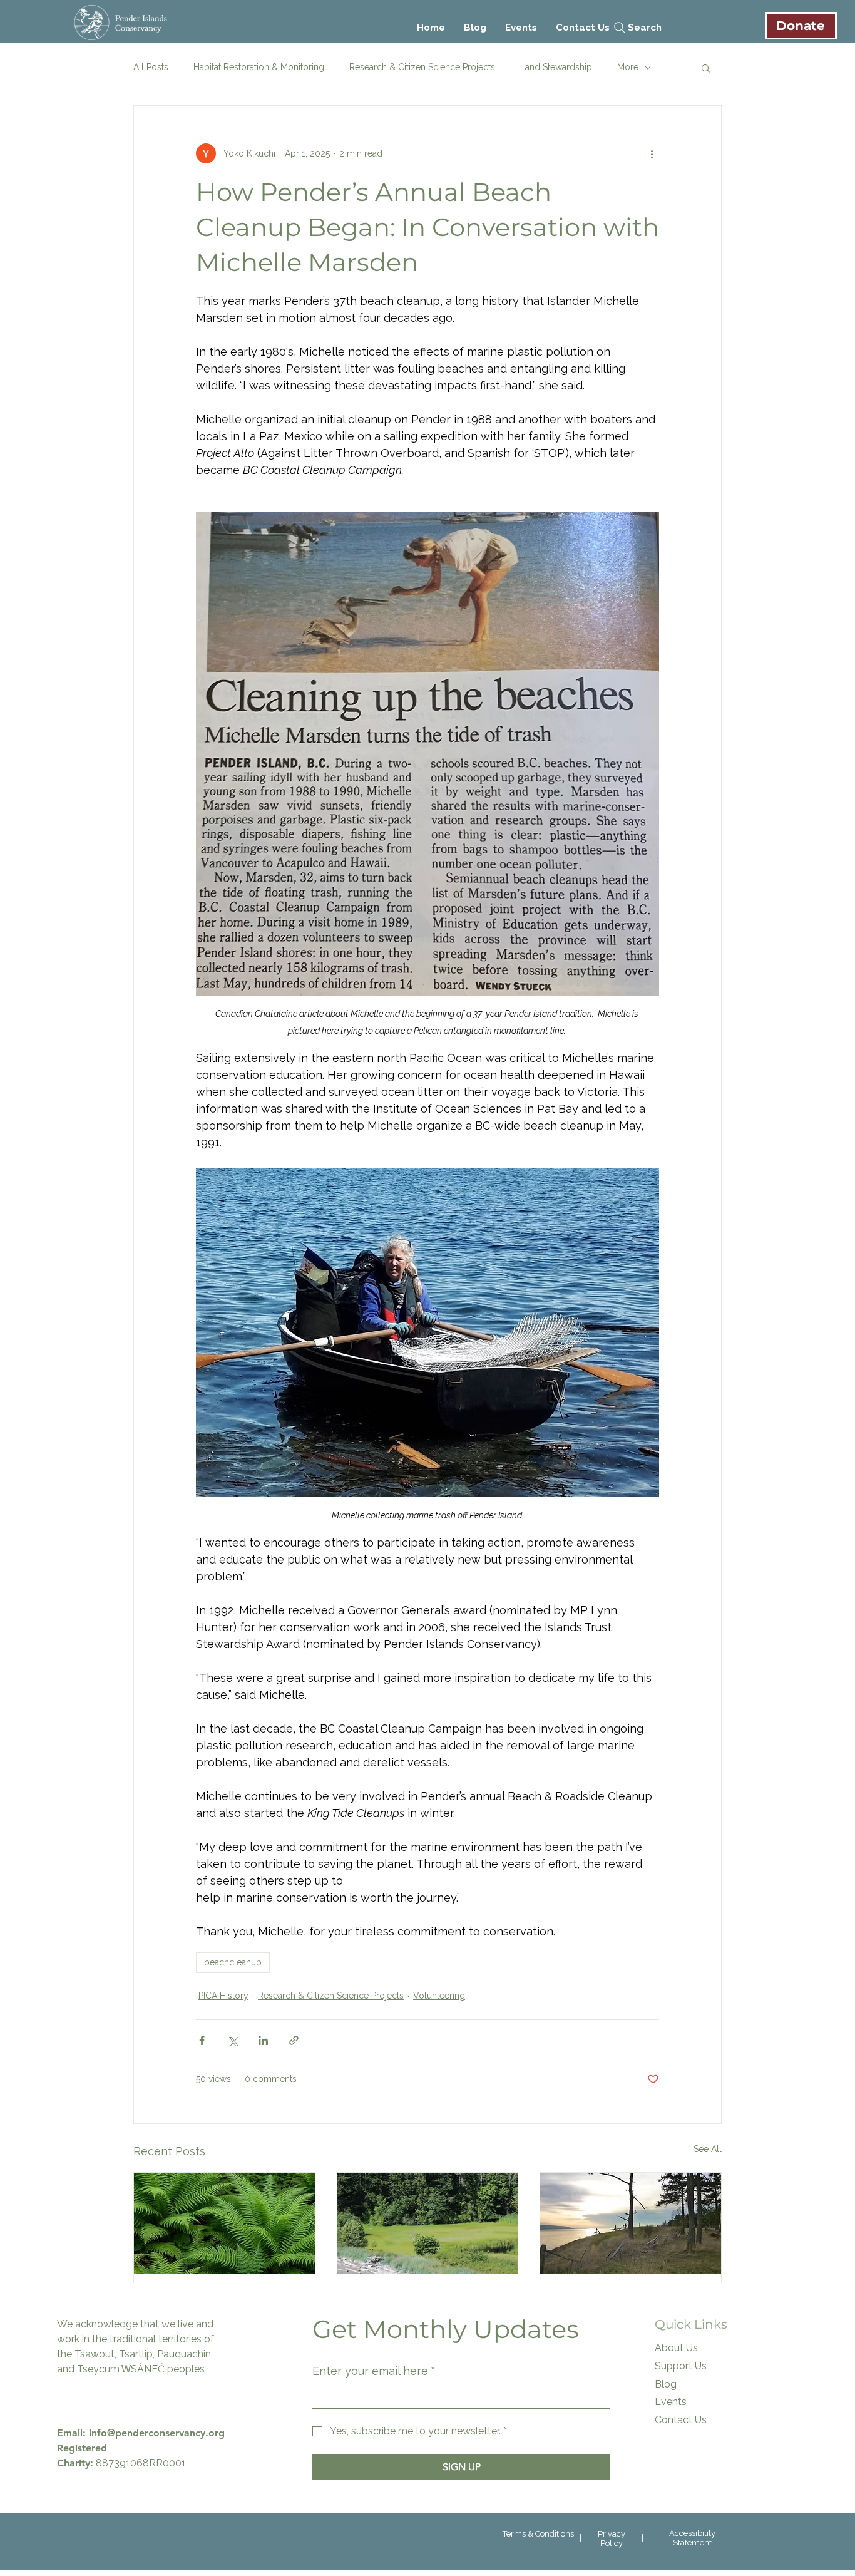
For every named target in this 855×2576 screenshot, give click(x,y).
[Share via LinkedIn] (263, 2040)
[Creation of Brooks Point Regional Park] (428, 2223)
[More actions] (652, 153)
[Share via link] (294, 2040)
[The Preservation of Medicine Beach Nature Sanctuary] (631, 2223)
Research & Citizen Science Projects (422, 67)
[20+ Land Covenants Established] (224, 2223)
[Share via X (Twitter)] (233, 2040)
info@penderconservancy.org (157, 2433)
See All (708, 2149)
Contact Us (681, 2420)
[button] (706, 68)
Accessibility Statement (692, 2538)
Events (671, 2402)
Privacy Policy (612, 2538)
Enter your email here (374, 2371)
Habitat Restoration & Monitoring (259, 67)
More (628, 67)
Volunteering (439, 1996)
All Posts (151, 67)
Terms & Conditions (538, 2534)
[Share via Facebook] (202, 2040)
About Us (676, 2348)
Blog (666, 2384)
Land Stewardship (556, 67)
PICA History (223, 1996)
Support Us (681, 2366)
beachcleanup (233, 1962)
